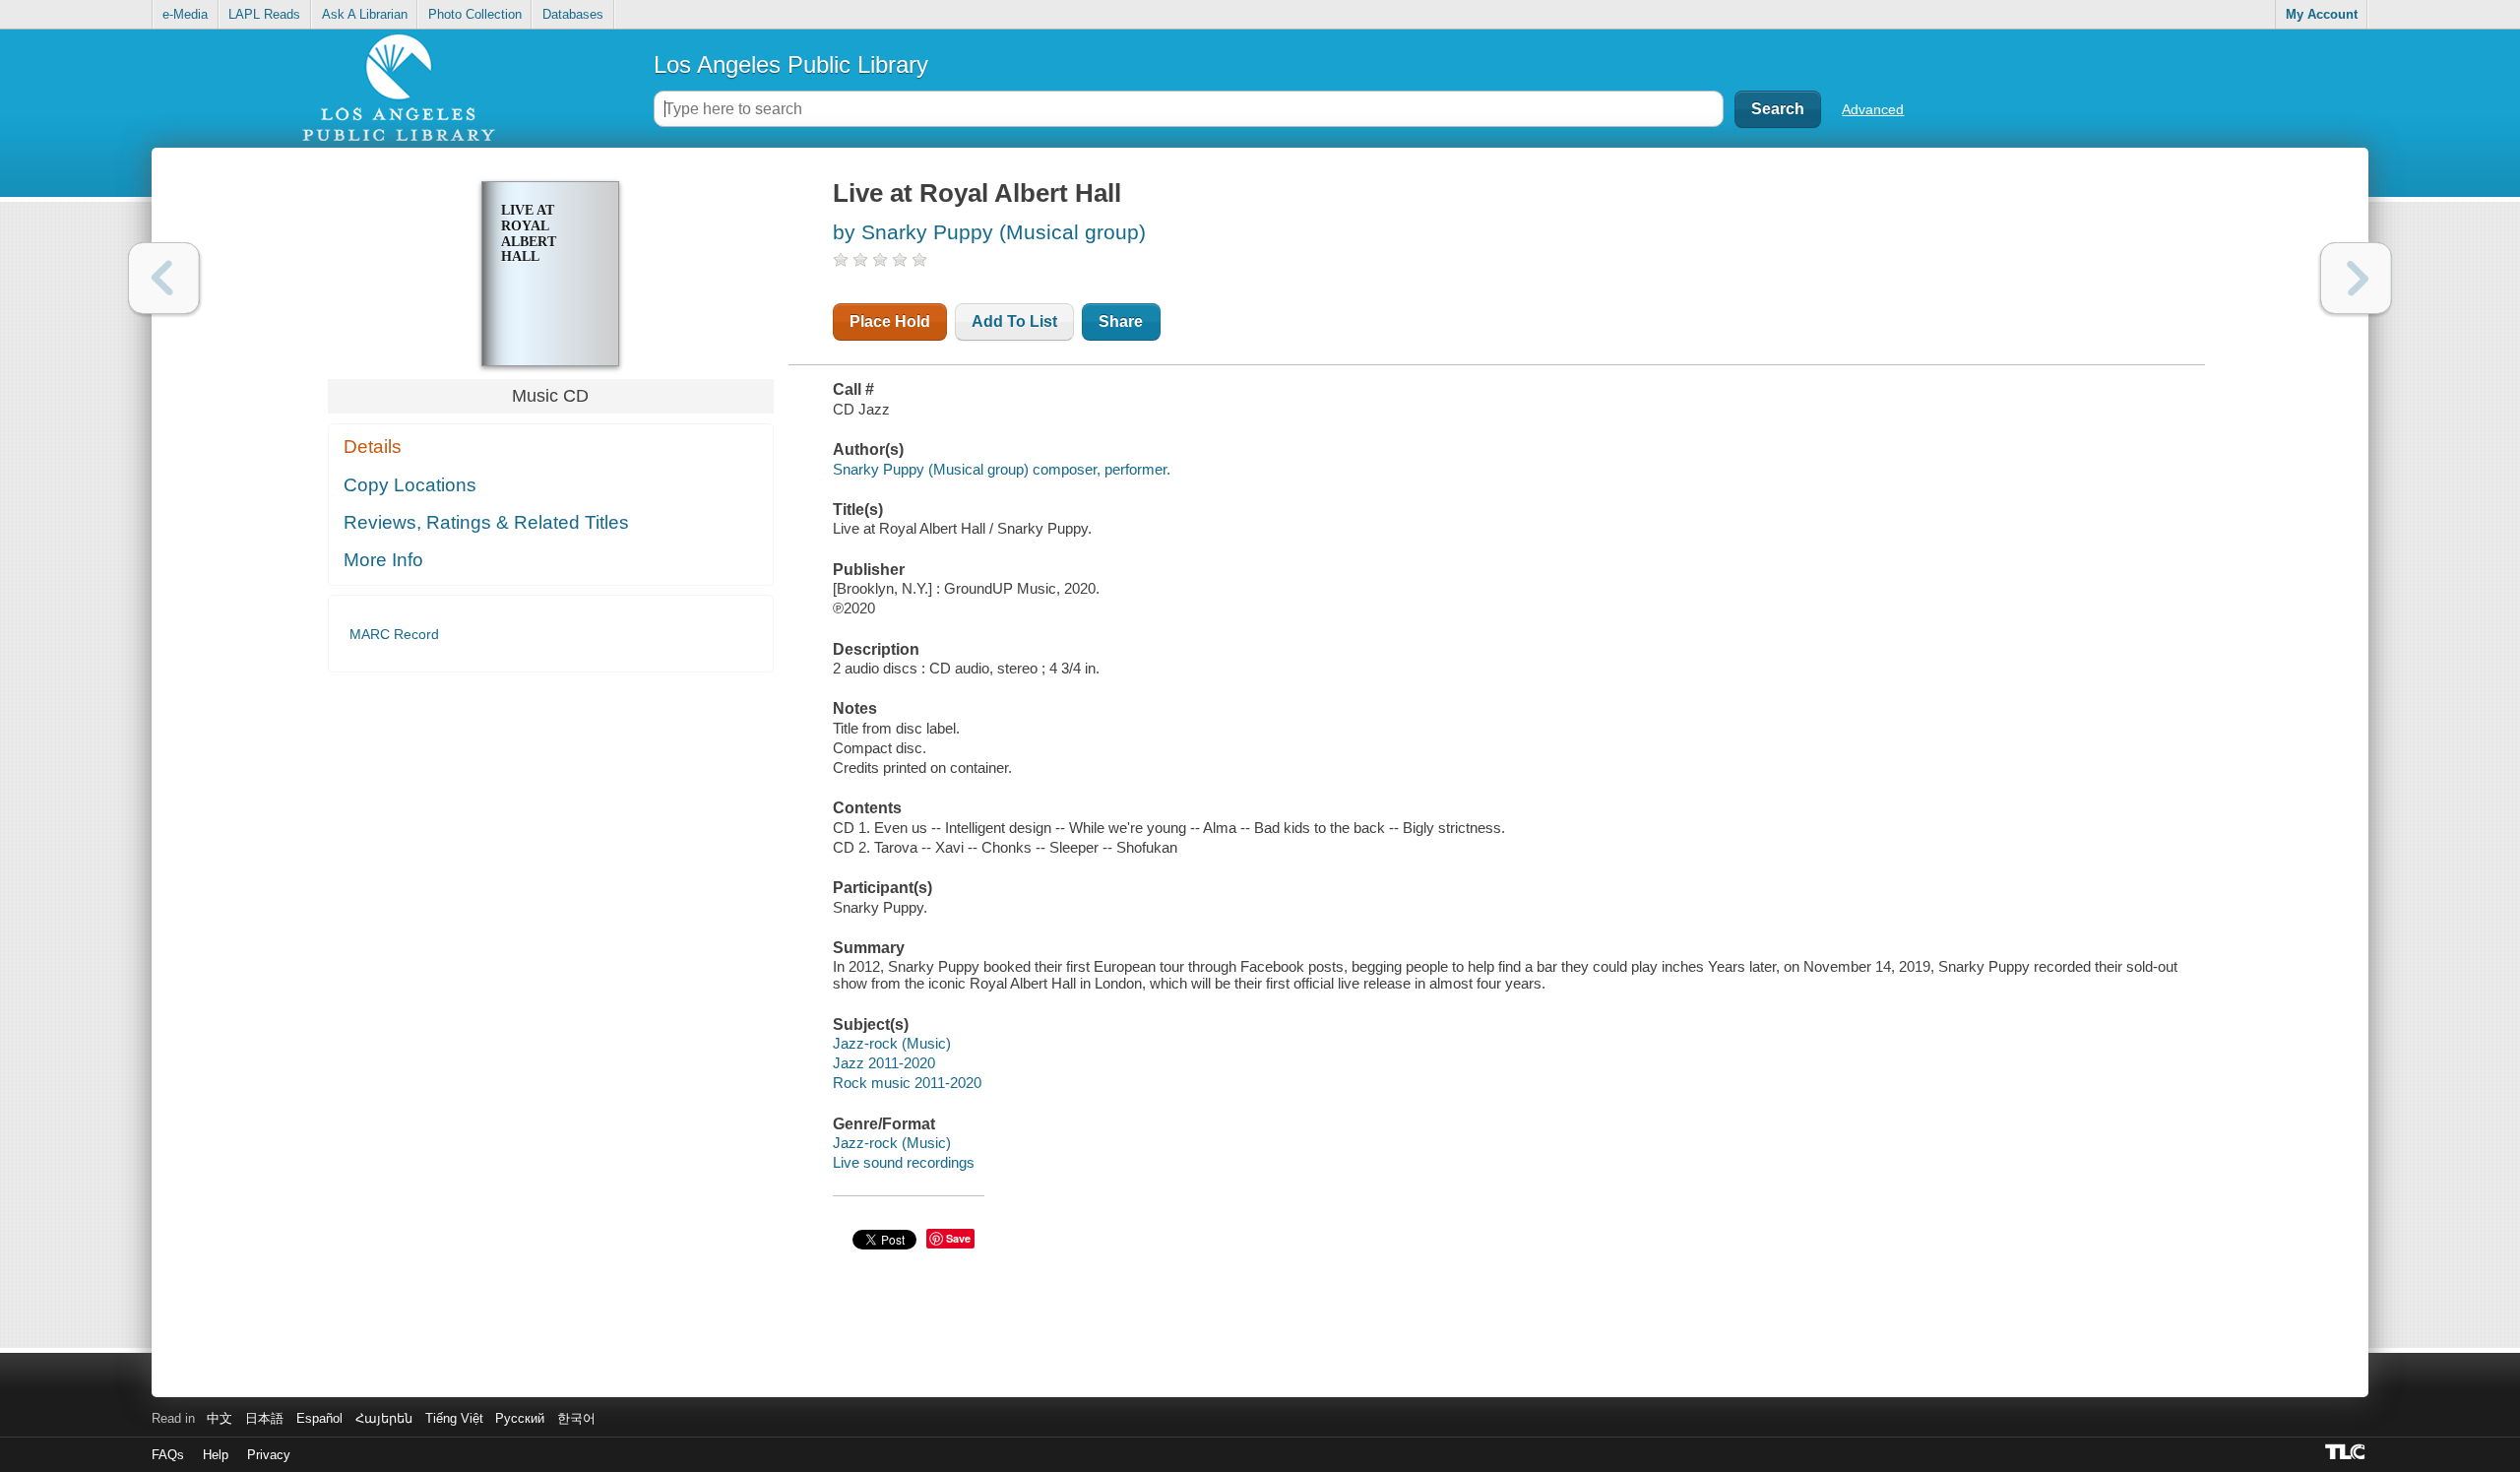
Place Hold (890, 321)
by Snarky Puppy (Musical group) (989, 232)
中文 (220, 1418)
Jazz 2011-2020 (884, 1063)
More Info (383, 560)
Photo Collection (475, 14)
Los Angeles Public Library (791, 64)
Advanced (1873, 109)
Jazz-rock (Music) (892, 1043)
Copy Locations (410, 485)
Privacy (269, 1455)
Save (958, 1238)
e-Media (185, 14)
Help (216, 1455)
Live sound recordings (904, 1162)
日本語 (264, 1418)
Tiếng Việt (454, 1418)
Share (1121, 321)
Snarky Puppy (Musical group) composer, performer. (1002, 469)
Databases (573, 14)
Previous (164, 278)
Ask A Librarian (365, 14)
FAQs (168, 1455)
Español (319, 1418)
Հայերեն (384, 1418)
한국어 (576, 1418)
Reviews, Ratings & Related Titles (486, 522)
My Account (2322, 14)
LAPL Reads (264, 14)
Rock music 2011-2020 (907, 1083)
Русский (520, 1418)
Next (2356, 278)
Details (373, 447)
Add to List (1014, 321)
